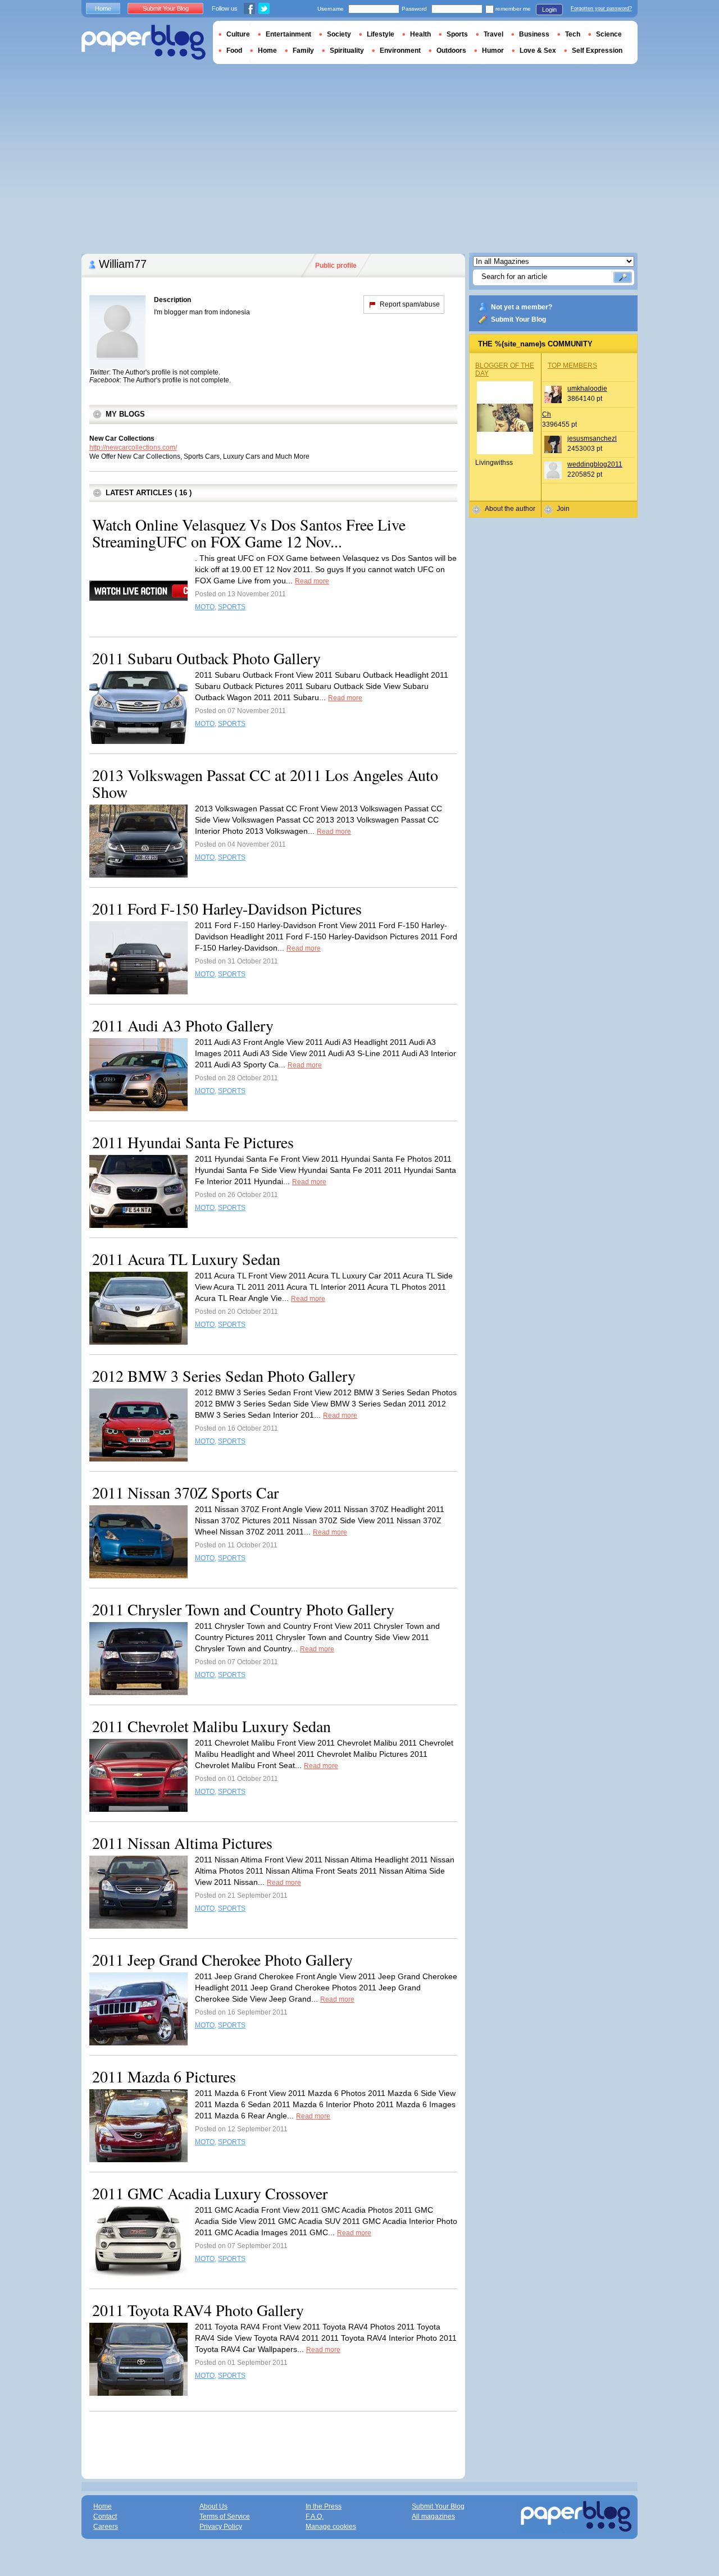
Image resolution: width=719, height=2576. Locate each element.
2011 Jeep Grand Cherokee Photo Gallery (222, 1960)
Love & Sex (538, 51)
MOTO (205, 607)
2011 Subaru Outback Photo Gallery (206, 658)
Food (234, 51)
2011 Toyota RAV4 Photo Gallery (198, 2310)
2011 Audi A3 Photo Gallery (183, 1025)
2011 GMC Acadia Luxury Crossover (210, 2193)
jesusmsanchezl (592, 439)
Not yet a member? (522, 307)
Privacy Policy (221, 2527)
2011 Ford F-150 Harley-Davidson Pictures (227, 908)
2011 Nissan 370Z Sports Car (185, 1492)
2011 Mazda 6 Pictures (164, 2076)
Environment (400, 51)
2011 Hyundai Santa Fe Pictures (193, 1142)
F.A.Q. (315, 2516)
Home (103, 8)
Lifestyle (381, 34)
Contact (105, 2516)
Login (549, 10)
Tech (573, 34)
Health (420, 34)
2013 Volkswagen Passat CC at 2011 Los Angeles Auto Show (265, 783)
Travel (493, 34)
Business (534, 34)
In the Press (324, 2506)
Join (563, 509)
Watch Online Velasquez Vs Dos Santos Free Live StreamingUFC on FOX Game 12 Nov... (249, 533)
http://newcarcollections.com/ (133, 447)
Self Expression (597, 51)
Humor (493, 51)
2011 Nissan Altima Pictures (182, 1843)
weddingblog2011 (595, 464)
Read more (312, 581)
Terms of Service (225, 2516)
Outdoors (451, 51)
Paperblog (144, 42)
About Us (213, 2506)
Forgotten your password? (601, 8)
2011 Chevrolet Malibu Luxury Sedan (211, 1726)
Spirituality (347, 51)
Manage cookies (331, 2527)
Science (609, 34)
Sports (457, 34)
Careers (106, 2527)
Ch (547, 414)
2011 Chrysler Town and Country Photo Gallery (243, 1609)
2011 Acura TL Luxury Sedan (186, 1259)
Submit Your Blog (518, 319)
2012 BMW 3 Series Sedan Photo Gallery (224, 1376)
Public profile (336, 266)
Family (303, 51)
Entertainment (288, 34)
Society (339, 34)
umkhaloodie (587, 389)
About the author (510, 509)
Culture (238, 34)
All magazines (433, 2516)
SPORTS (232, 607)
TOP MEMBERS (572, 366)
